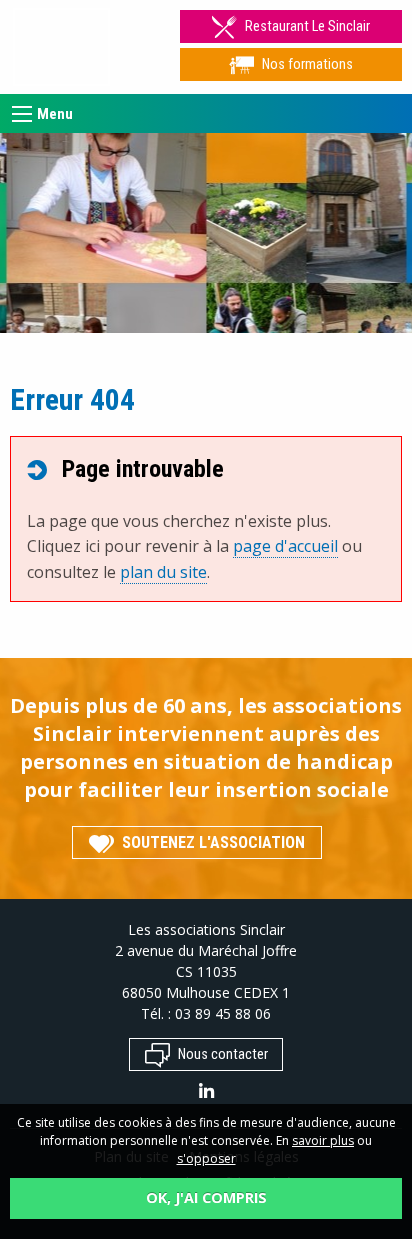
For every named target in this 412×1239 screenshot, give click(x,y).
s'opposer (206, 1158)
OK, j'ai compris (206, 1197)
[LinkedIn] (206, 1093)
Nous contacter (223, 1055)
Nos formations (307, 64)
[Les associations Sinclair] (61, 47)
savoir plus (323, 1140)
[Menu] (22, 114)
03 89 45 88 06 (223, 1013)
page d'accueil (285, 546)
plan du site (163, 572)
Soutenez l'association (213, 842)
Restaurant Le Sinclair (307, 26)
